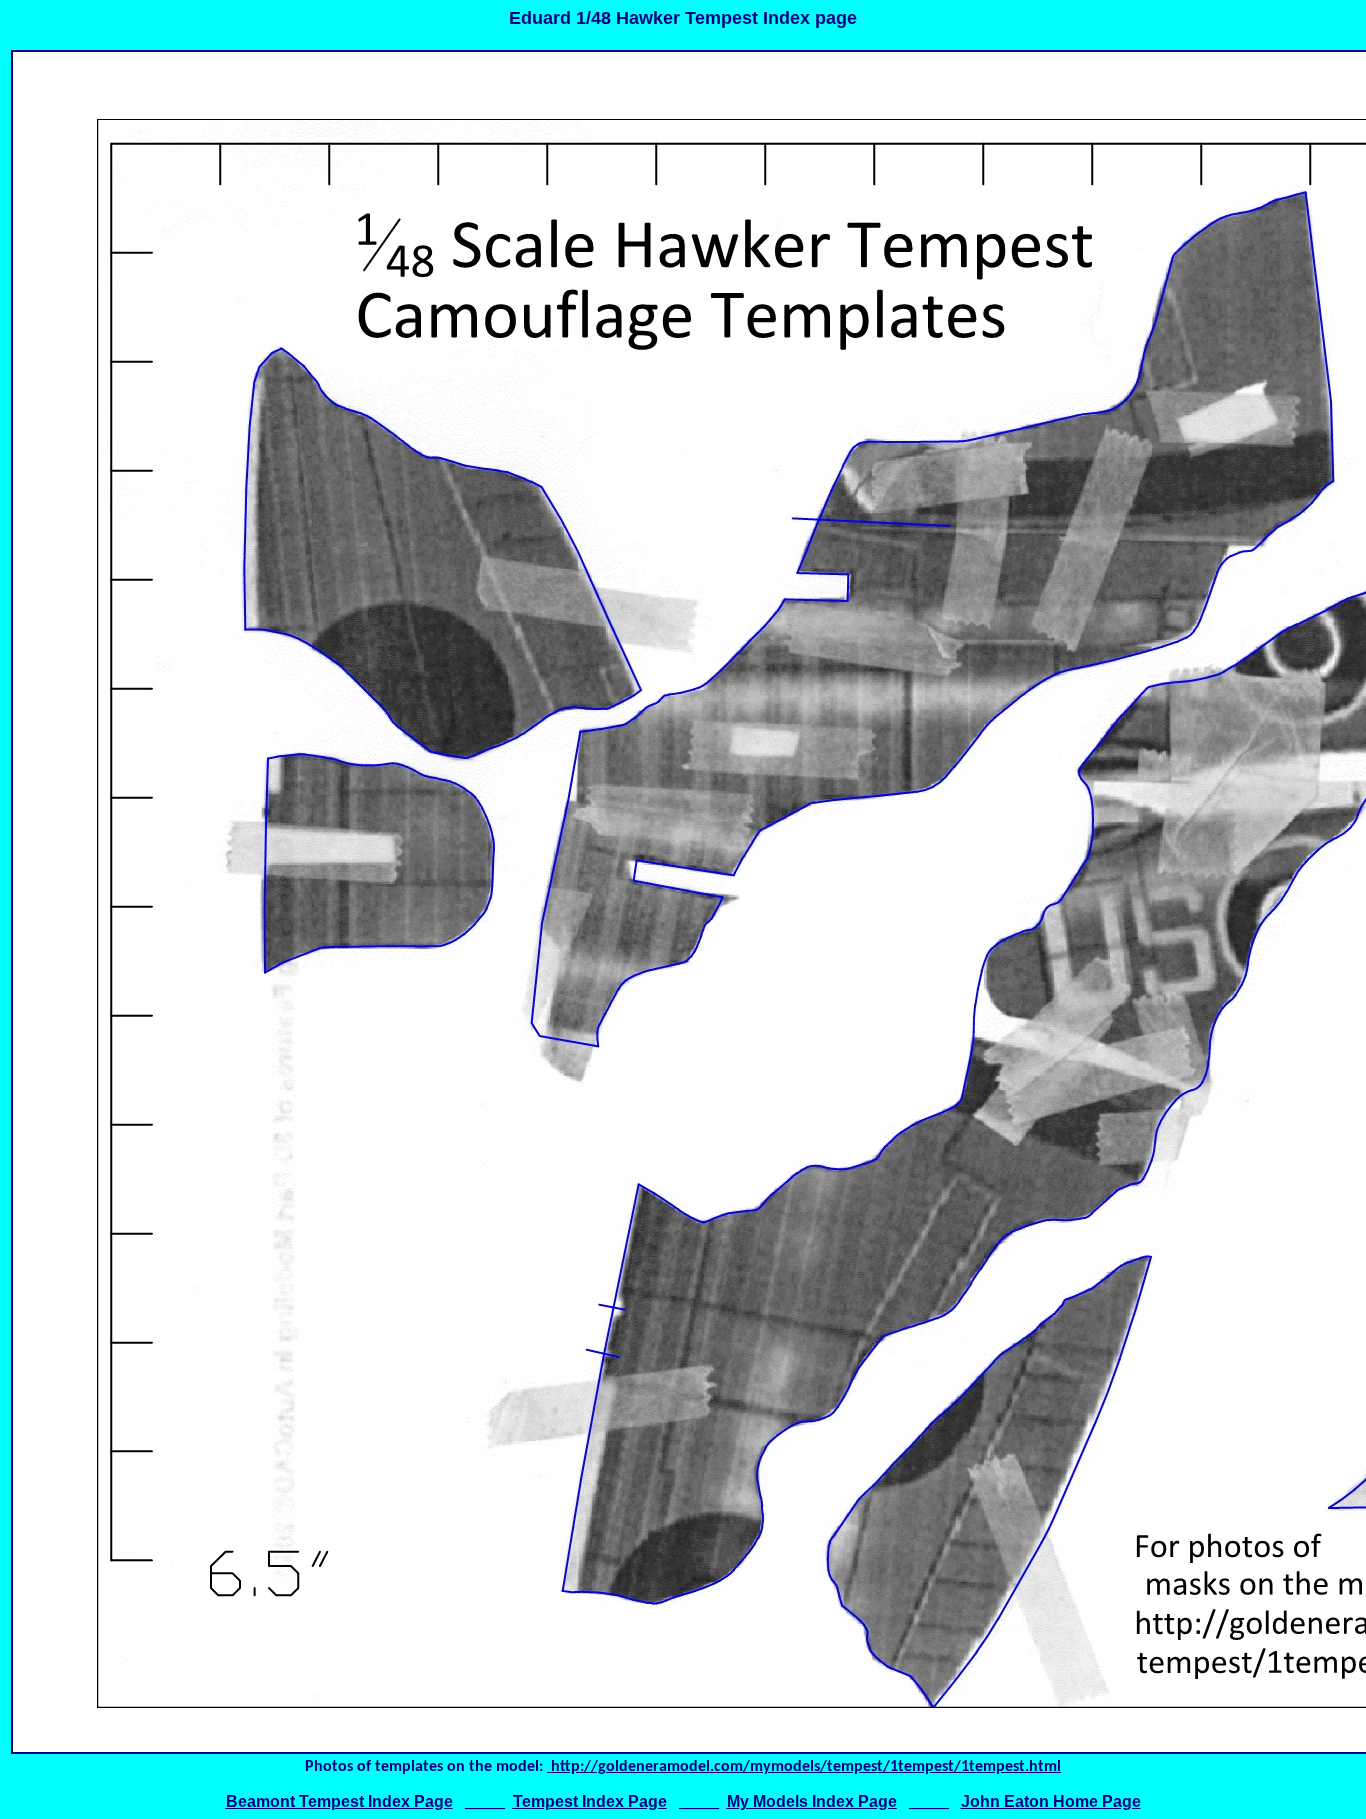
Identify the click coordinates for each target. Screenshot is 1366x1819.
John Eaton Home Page (1051, 1801)
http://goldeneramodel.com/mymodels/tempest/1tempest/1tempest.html (804, 1767)
